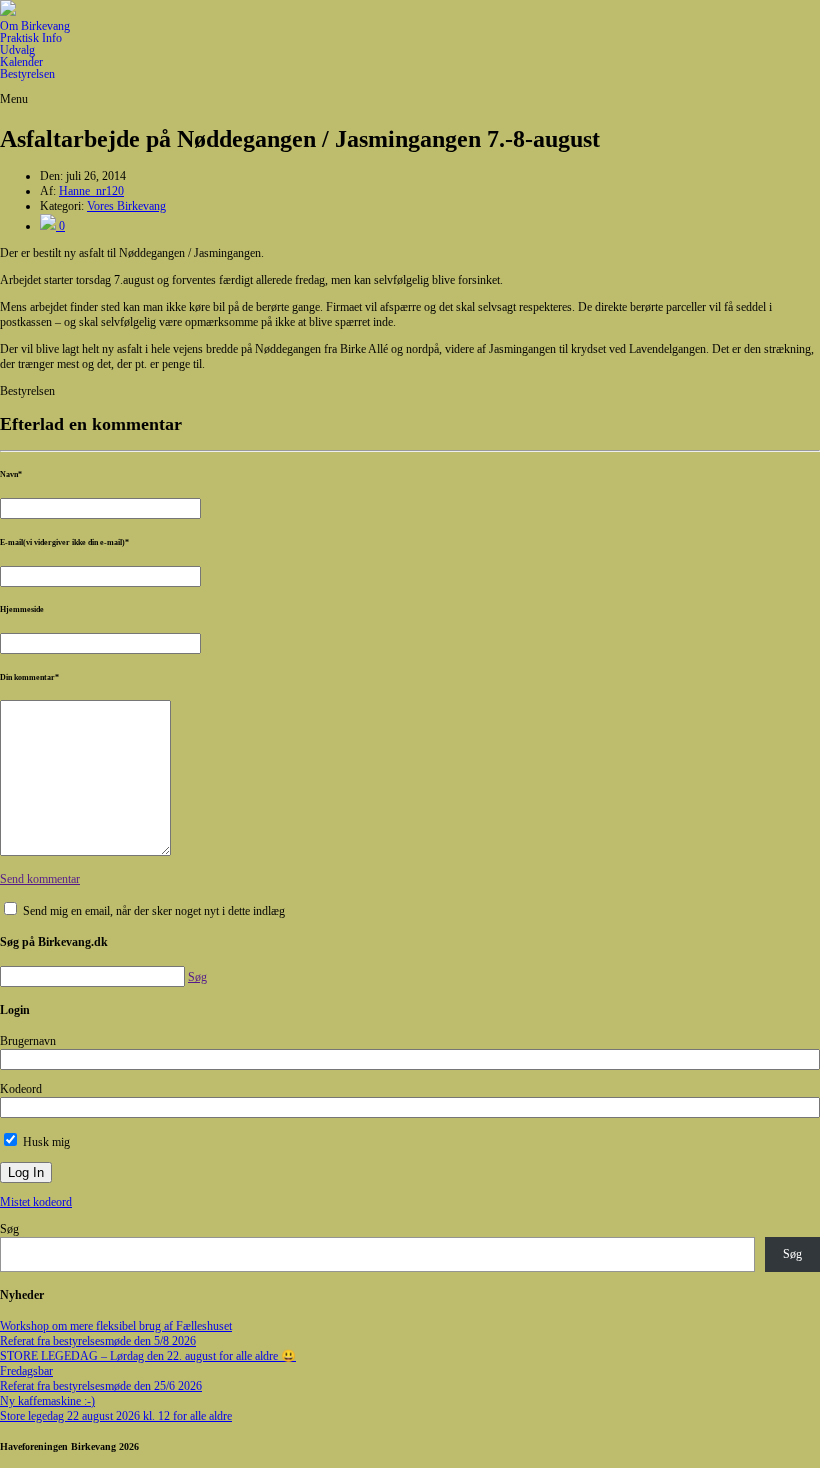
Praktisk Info (31, 38)
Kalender (21, 62)
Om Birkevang (35, 26)
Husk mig (45, 1142)
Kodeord (21, 1089)
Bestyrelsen (27, 74)
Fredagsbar (26, 1371)
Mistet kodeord (36, 1202)
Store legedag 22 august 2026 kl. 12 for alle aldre (116, 1416)
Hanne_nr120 (91, 191)
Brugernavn (28, 1041)
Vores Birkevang (126, 206)
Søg (9, 1229)
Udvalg (17, 50)
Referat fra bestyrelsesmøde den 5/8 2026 (98, 1341)
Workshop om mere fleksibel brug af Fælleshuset (116, 1326)
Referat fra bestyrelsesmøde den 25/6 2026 (101, 1386)
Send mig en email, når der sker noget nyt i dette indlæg (154, 911)
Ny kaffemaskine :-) (47, 1401)
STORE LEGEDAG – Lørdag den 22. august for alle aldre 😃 (148, 1356)
